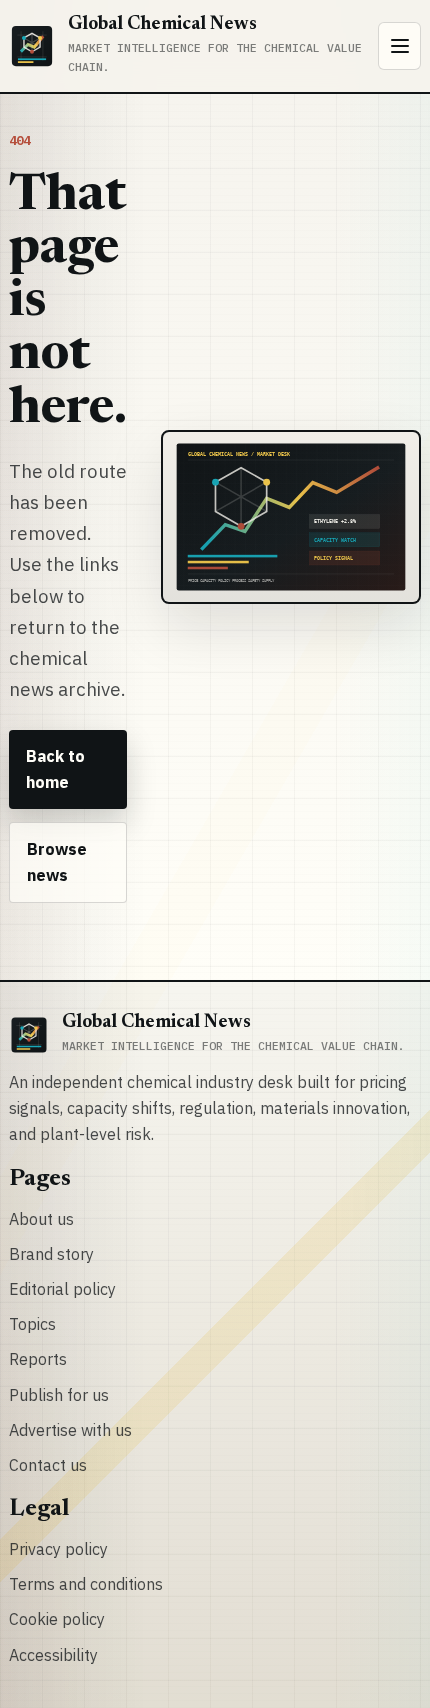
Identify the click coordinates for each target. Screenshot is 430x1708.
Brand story (51, 1254)
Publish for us (59, 1395)
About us (41, 1219)
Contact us (48, 1465)
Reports (38, 1359)
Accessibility (53, 1655)
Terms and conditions (86, 1584)
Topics (32, 1324)
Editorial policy (62, 1289)
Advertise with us (70, 1430)
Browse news (57, 862)
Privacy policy (58, 1549)
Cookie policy (57, 1619)
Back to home (55, 769)
